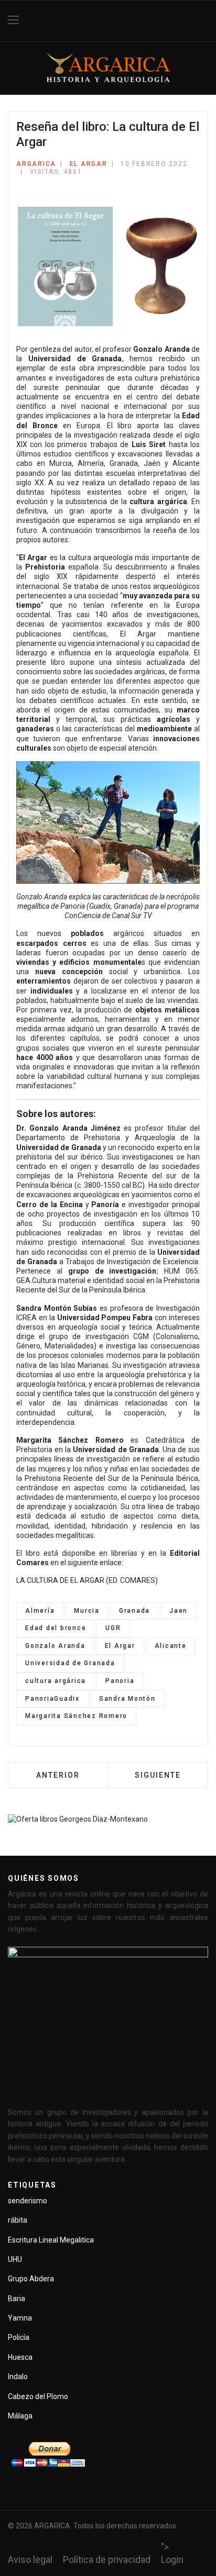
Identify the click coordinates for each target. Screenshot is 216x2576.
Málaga (20, 2416)
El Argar (89, 164)
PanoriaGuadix (52, 1699)
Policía (19, 2337)
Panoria (120, 1681)
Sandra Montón (127, 1699)
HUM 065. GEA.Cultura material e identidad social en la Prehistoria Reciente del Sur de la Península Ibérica (108, 1280)
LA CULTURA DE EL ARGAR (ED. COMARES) (87, 1580)
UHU (15, 2259)
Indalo (18, 2377)
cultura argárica (56, 1681)
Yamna (20, 2318)
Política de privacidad (107, 2560)
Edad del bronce (56, 1628)
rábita (18, 2220)
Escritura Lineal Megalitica (51, 2240)
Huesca (20, 2357)
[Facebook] (204, 21)
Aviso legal (30, 2560)
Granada (134, 1611)
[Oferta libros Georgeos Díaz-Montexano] (108, 1830)
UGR (113, 1628)
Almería (40, 1611)
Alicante (171, 1646)
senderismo (28, 2201)
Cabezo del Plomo (38, 2396)
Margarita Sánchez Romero (76, 1716)
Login (172, 2560)
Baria (17, 2299)
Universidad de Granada (70, 1663)
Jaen (179, 1611)
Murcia (87, 1611)
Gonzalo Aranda (55, 1646)
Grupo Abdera (31, 2279)
